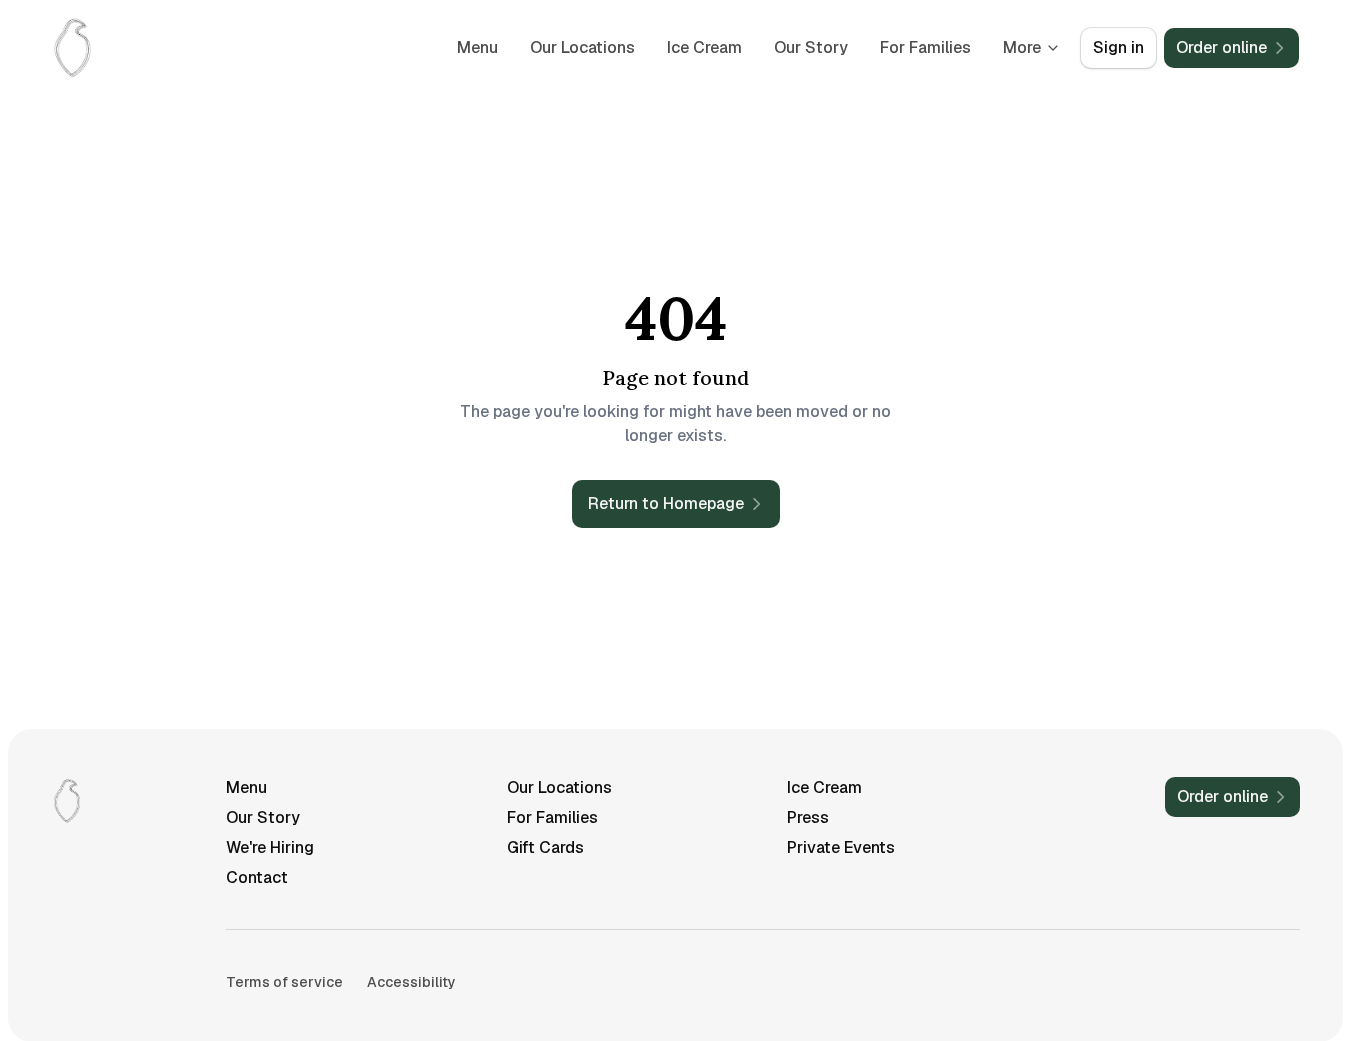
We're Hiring (270, 847)
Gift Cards (545, 847)
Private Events (841, 847)
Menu (477, 47)
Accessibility (411, 982)
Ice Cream (704, 47)
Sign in (1118, 47)
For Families (925, 47)
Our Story (811, 47)
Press (808, 817)
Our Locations (582, 47)
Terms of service (284, 982)
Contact (257, 877)
